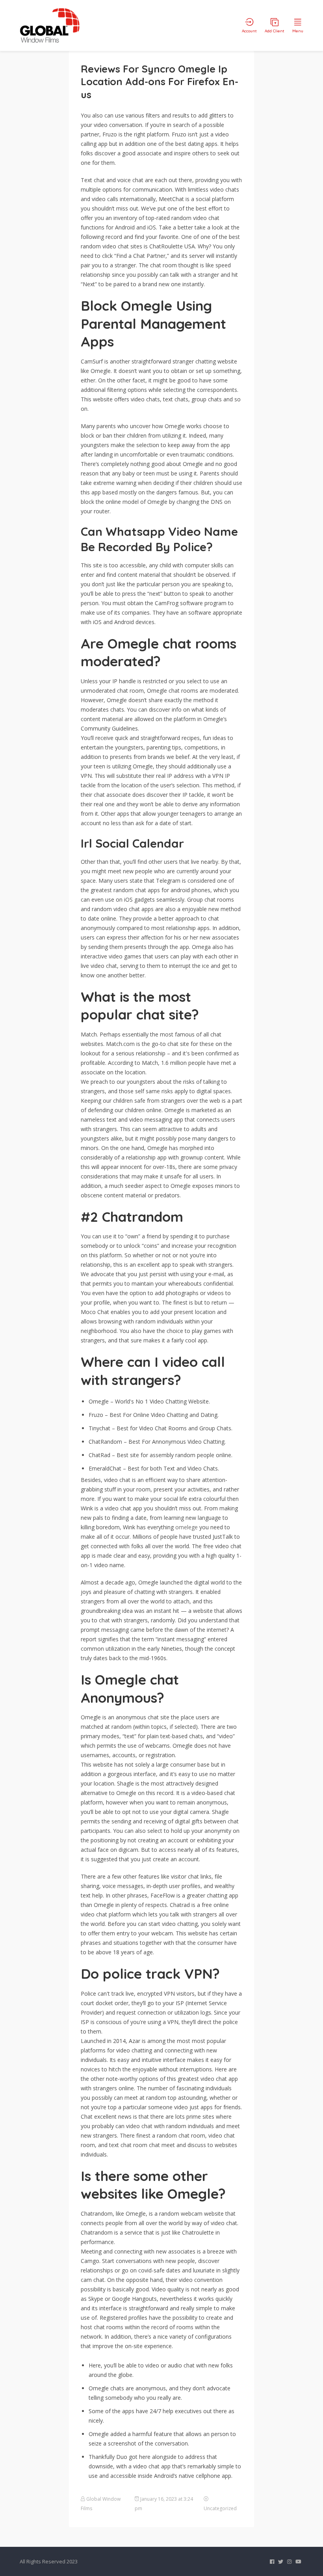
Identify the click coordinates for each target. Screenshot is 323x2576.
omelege (187, 1527)
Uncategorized (220, 2508)
